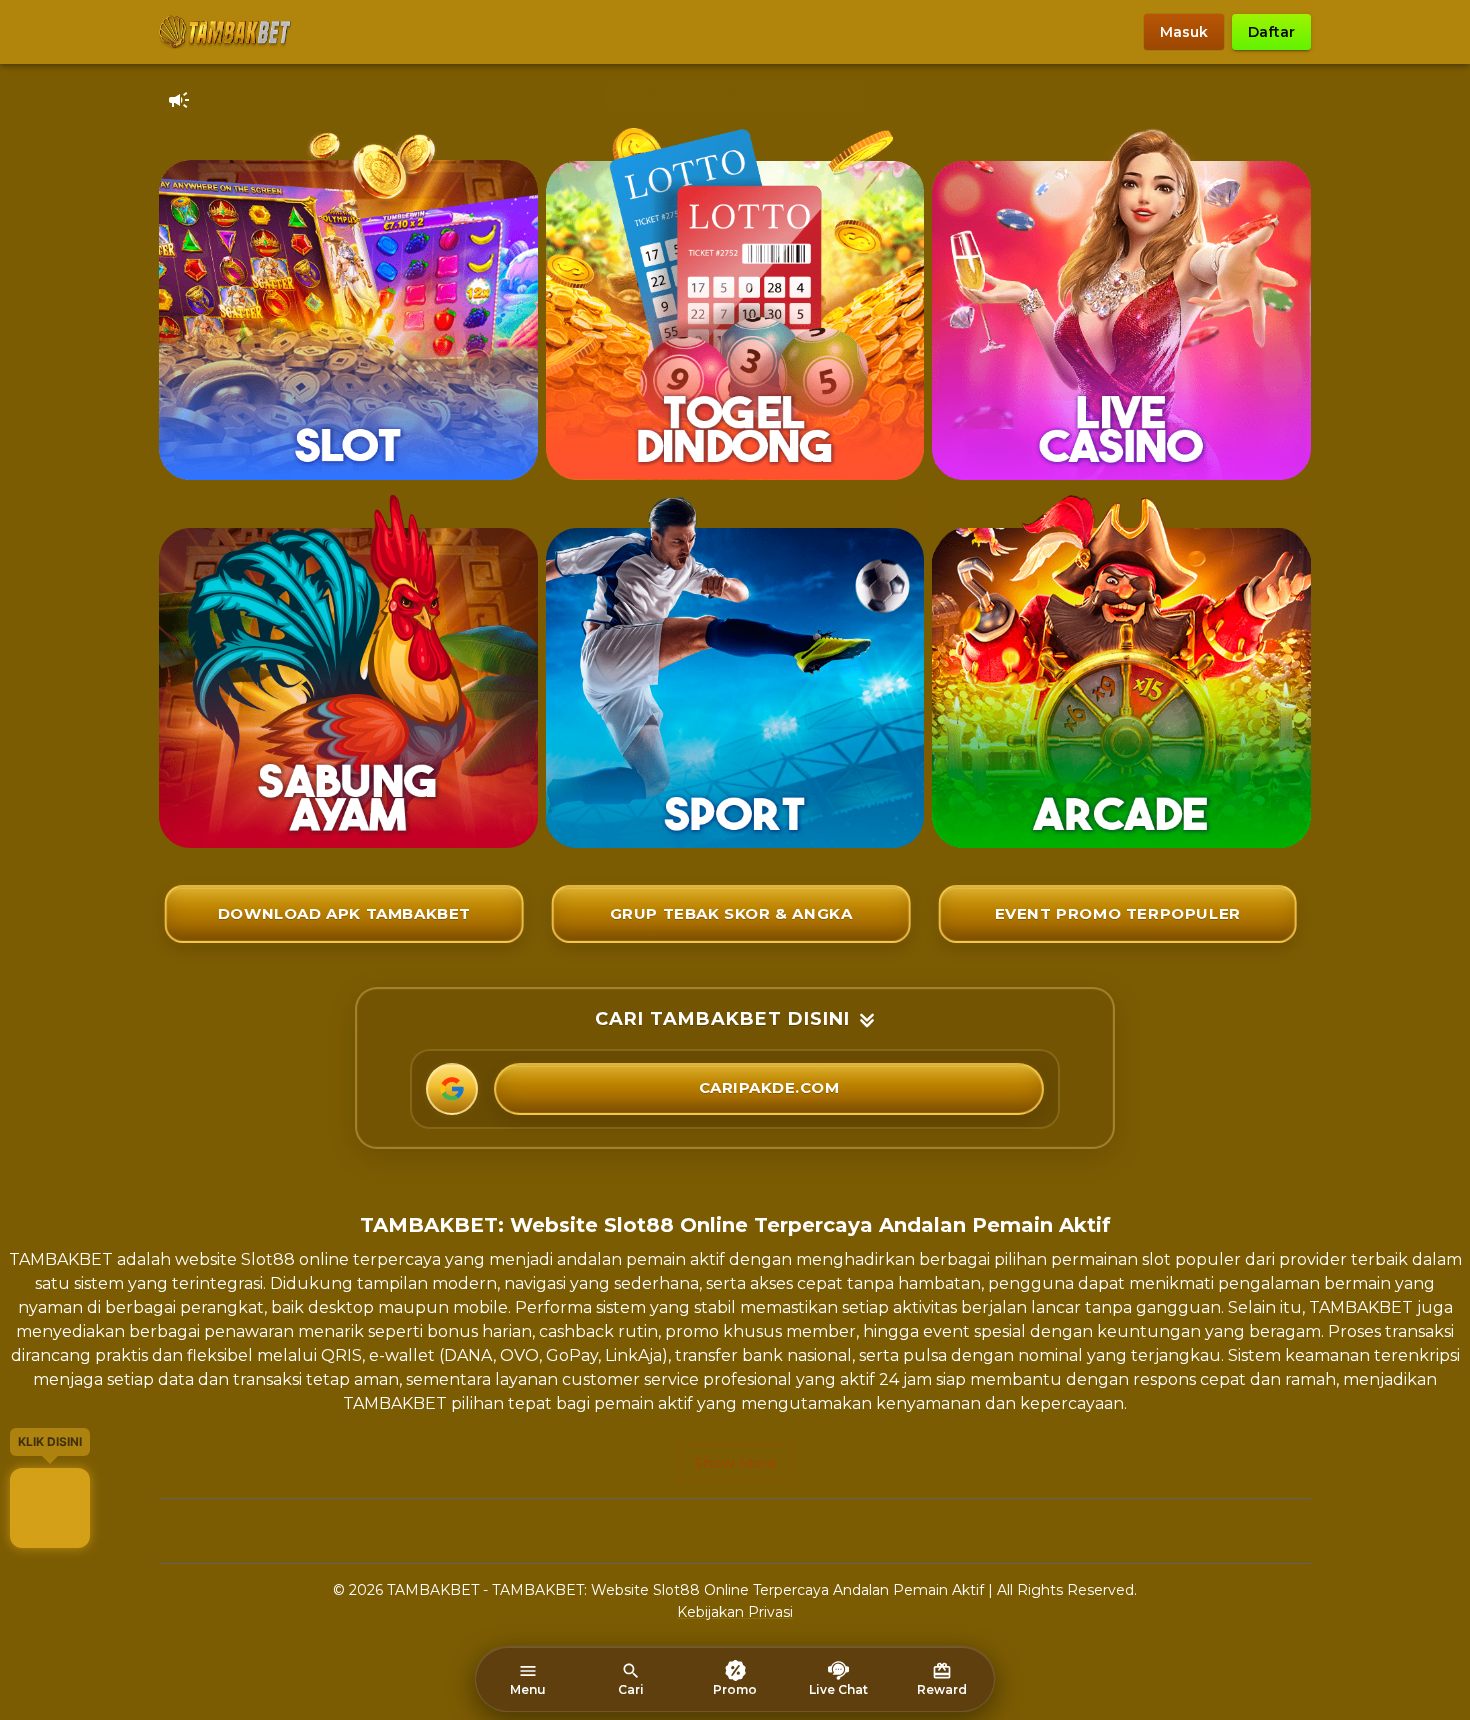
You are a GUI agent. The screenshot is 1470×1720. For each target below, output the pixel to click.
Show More (735, 1463)
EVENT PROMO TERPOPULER (1118, 913)
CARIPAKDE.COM (769, 1087)
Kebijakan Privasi (735, 1612)
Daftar (1271, 32)
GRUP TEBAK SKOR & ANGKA (731, 913)
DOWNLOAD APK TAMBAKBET (344, 913)
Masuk (1184, 32)
